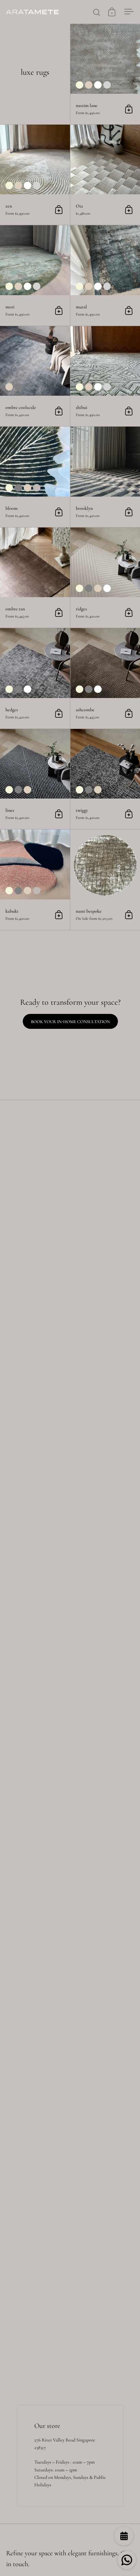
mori (35, 275)
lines (35, 779)
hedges (35, 678)
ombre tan (35, 578)
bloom (35, 477)
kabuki (35, 880)
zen (35, 175)
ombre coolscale (35, 376)
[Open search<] (97, 12)
